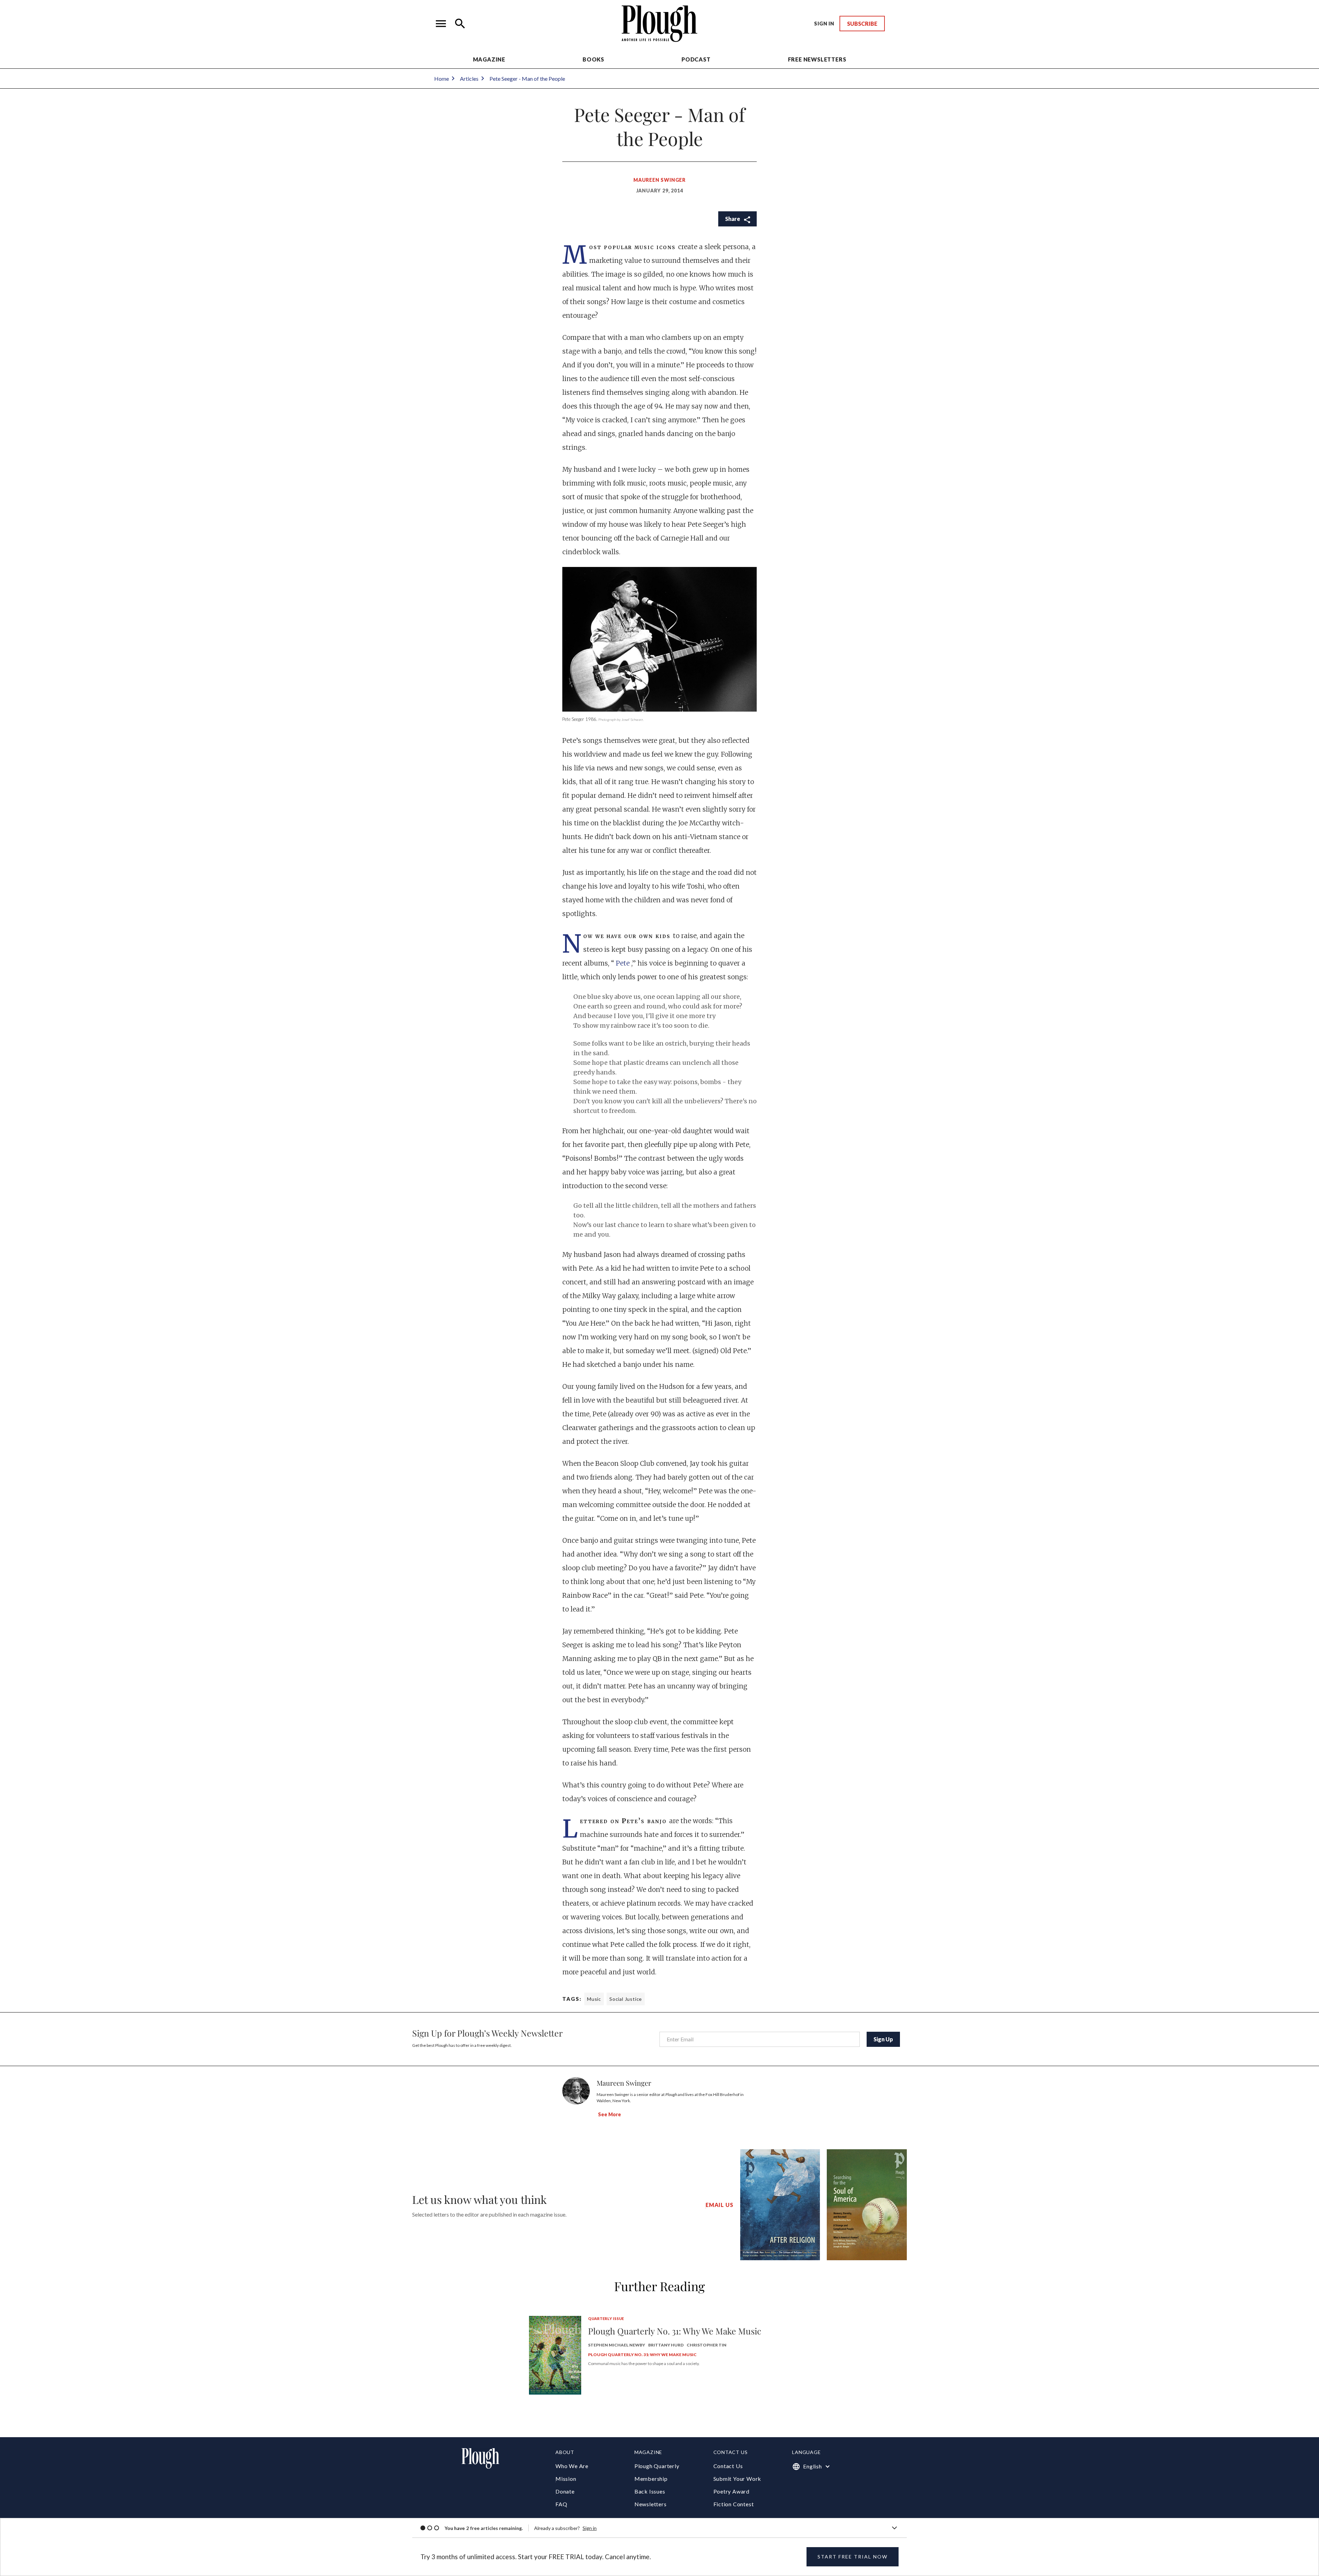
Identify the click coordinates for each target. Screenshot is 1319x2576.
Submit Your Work (737, 2479)
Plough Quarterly (657, 2466)
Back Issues (650, 2491)
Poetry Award (732, 2491)
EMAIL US (719, 2205)
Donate (565, 2491)
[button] (441, 24)
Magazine (489, 59)
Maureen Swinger (659, 180)
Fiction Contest (734, 2504)
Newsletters (651, 2504)
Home (442, 79)
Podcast (696, 59)
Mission (566, 2479)
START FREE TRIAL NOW (853, 2557)
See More (610, 2114)
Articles (469, 79)
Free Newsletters (817, 59)
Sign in (590, 2528)
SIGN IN (824, 24)
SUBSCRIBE (862, 24)
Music (594, 1999)
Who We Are (572, 2466)
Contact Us (728, 2466)
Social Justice (626, 1999)
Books (593, 59)
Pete (624, 963)
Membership (651, 2479)
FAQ (561, 2504)
